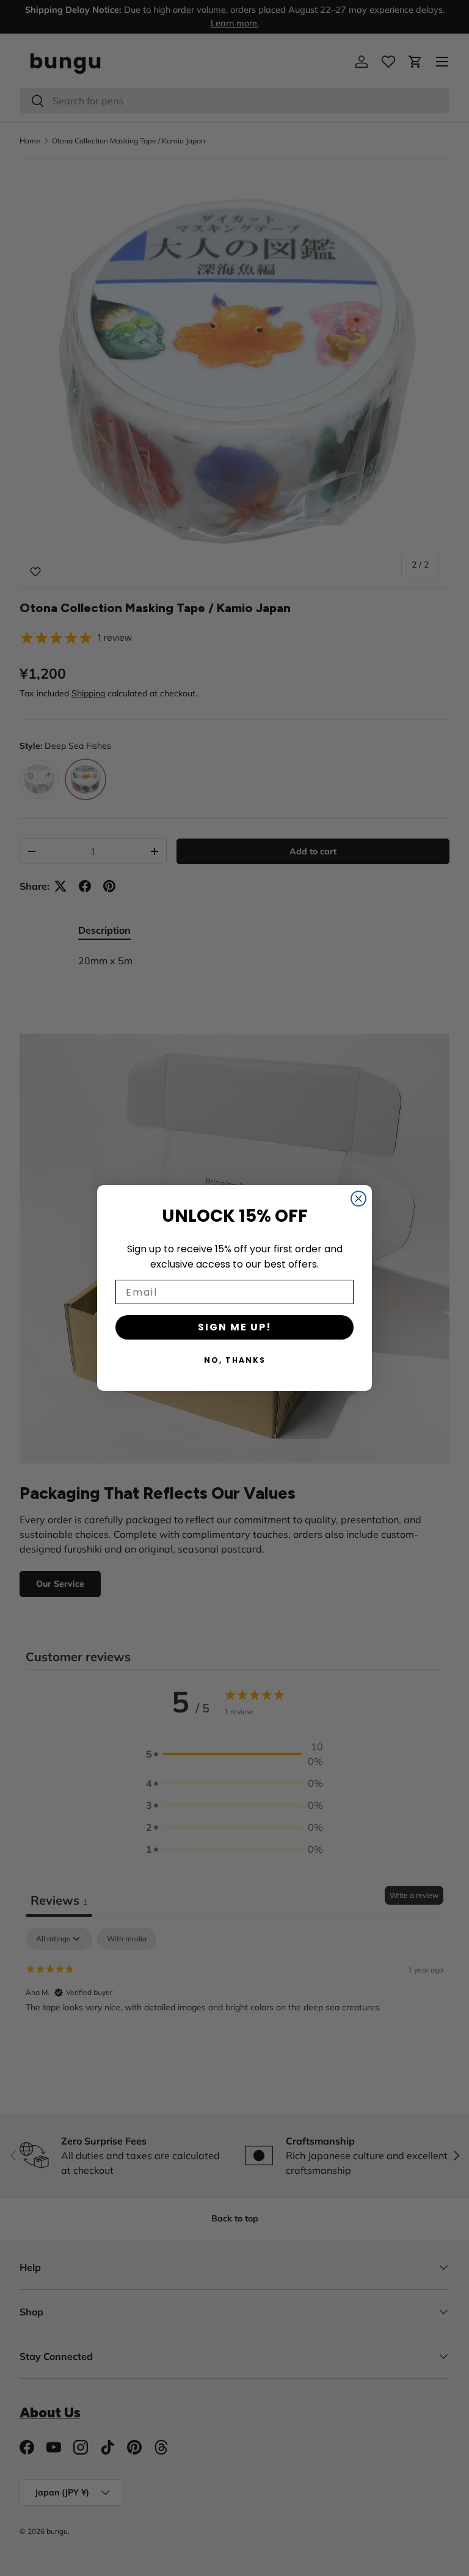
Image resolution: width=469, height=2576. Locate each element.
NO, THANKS (235, 1360)
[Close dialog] (358, 1199)
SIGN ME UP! (235, 1327)
